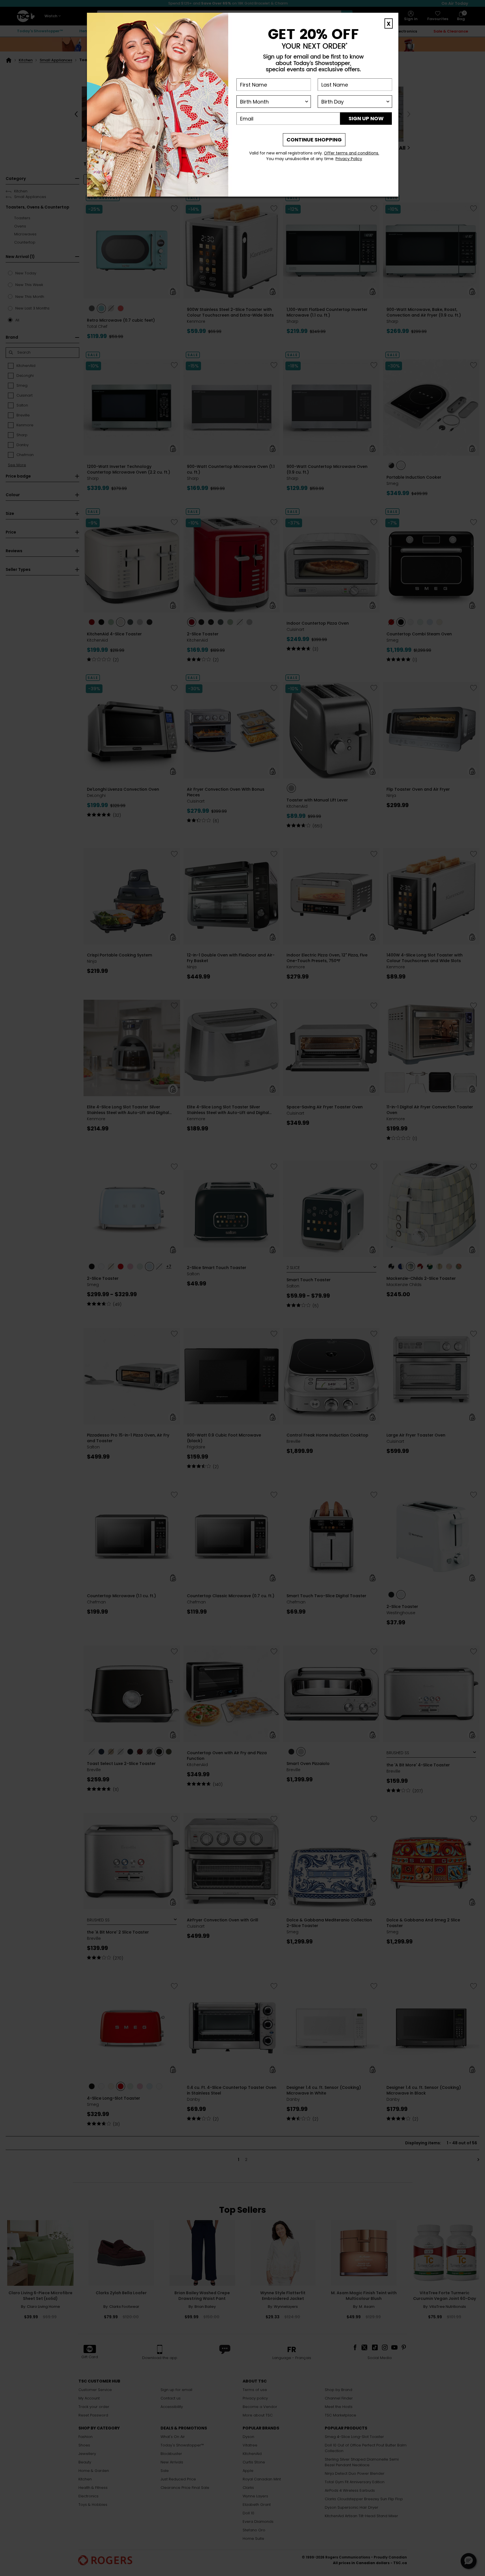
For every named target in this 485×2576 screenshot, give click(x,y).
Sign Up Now (366, 118)
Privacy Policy (349, 159)
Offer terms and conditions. (352, 153)
